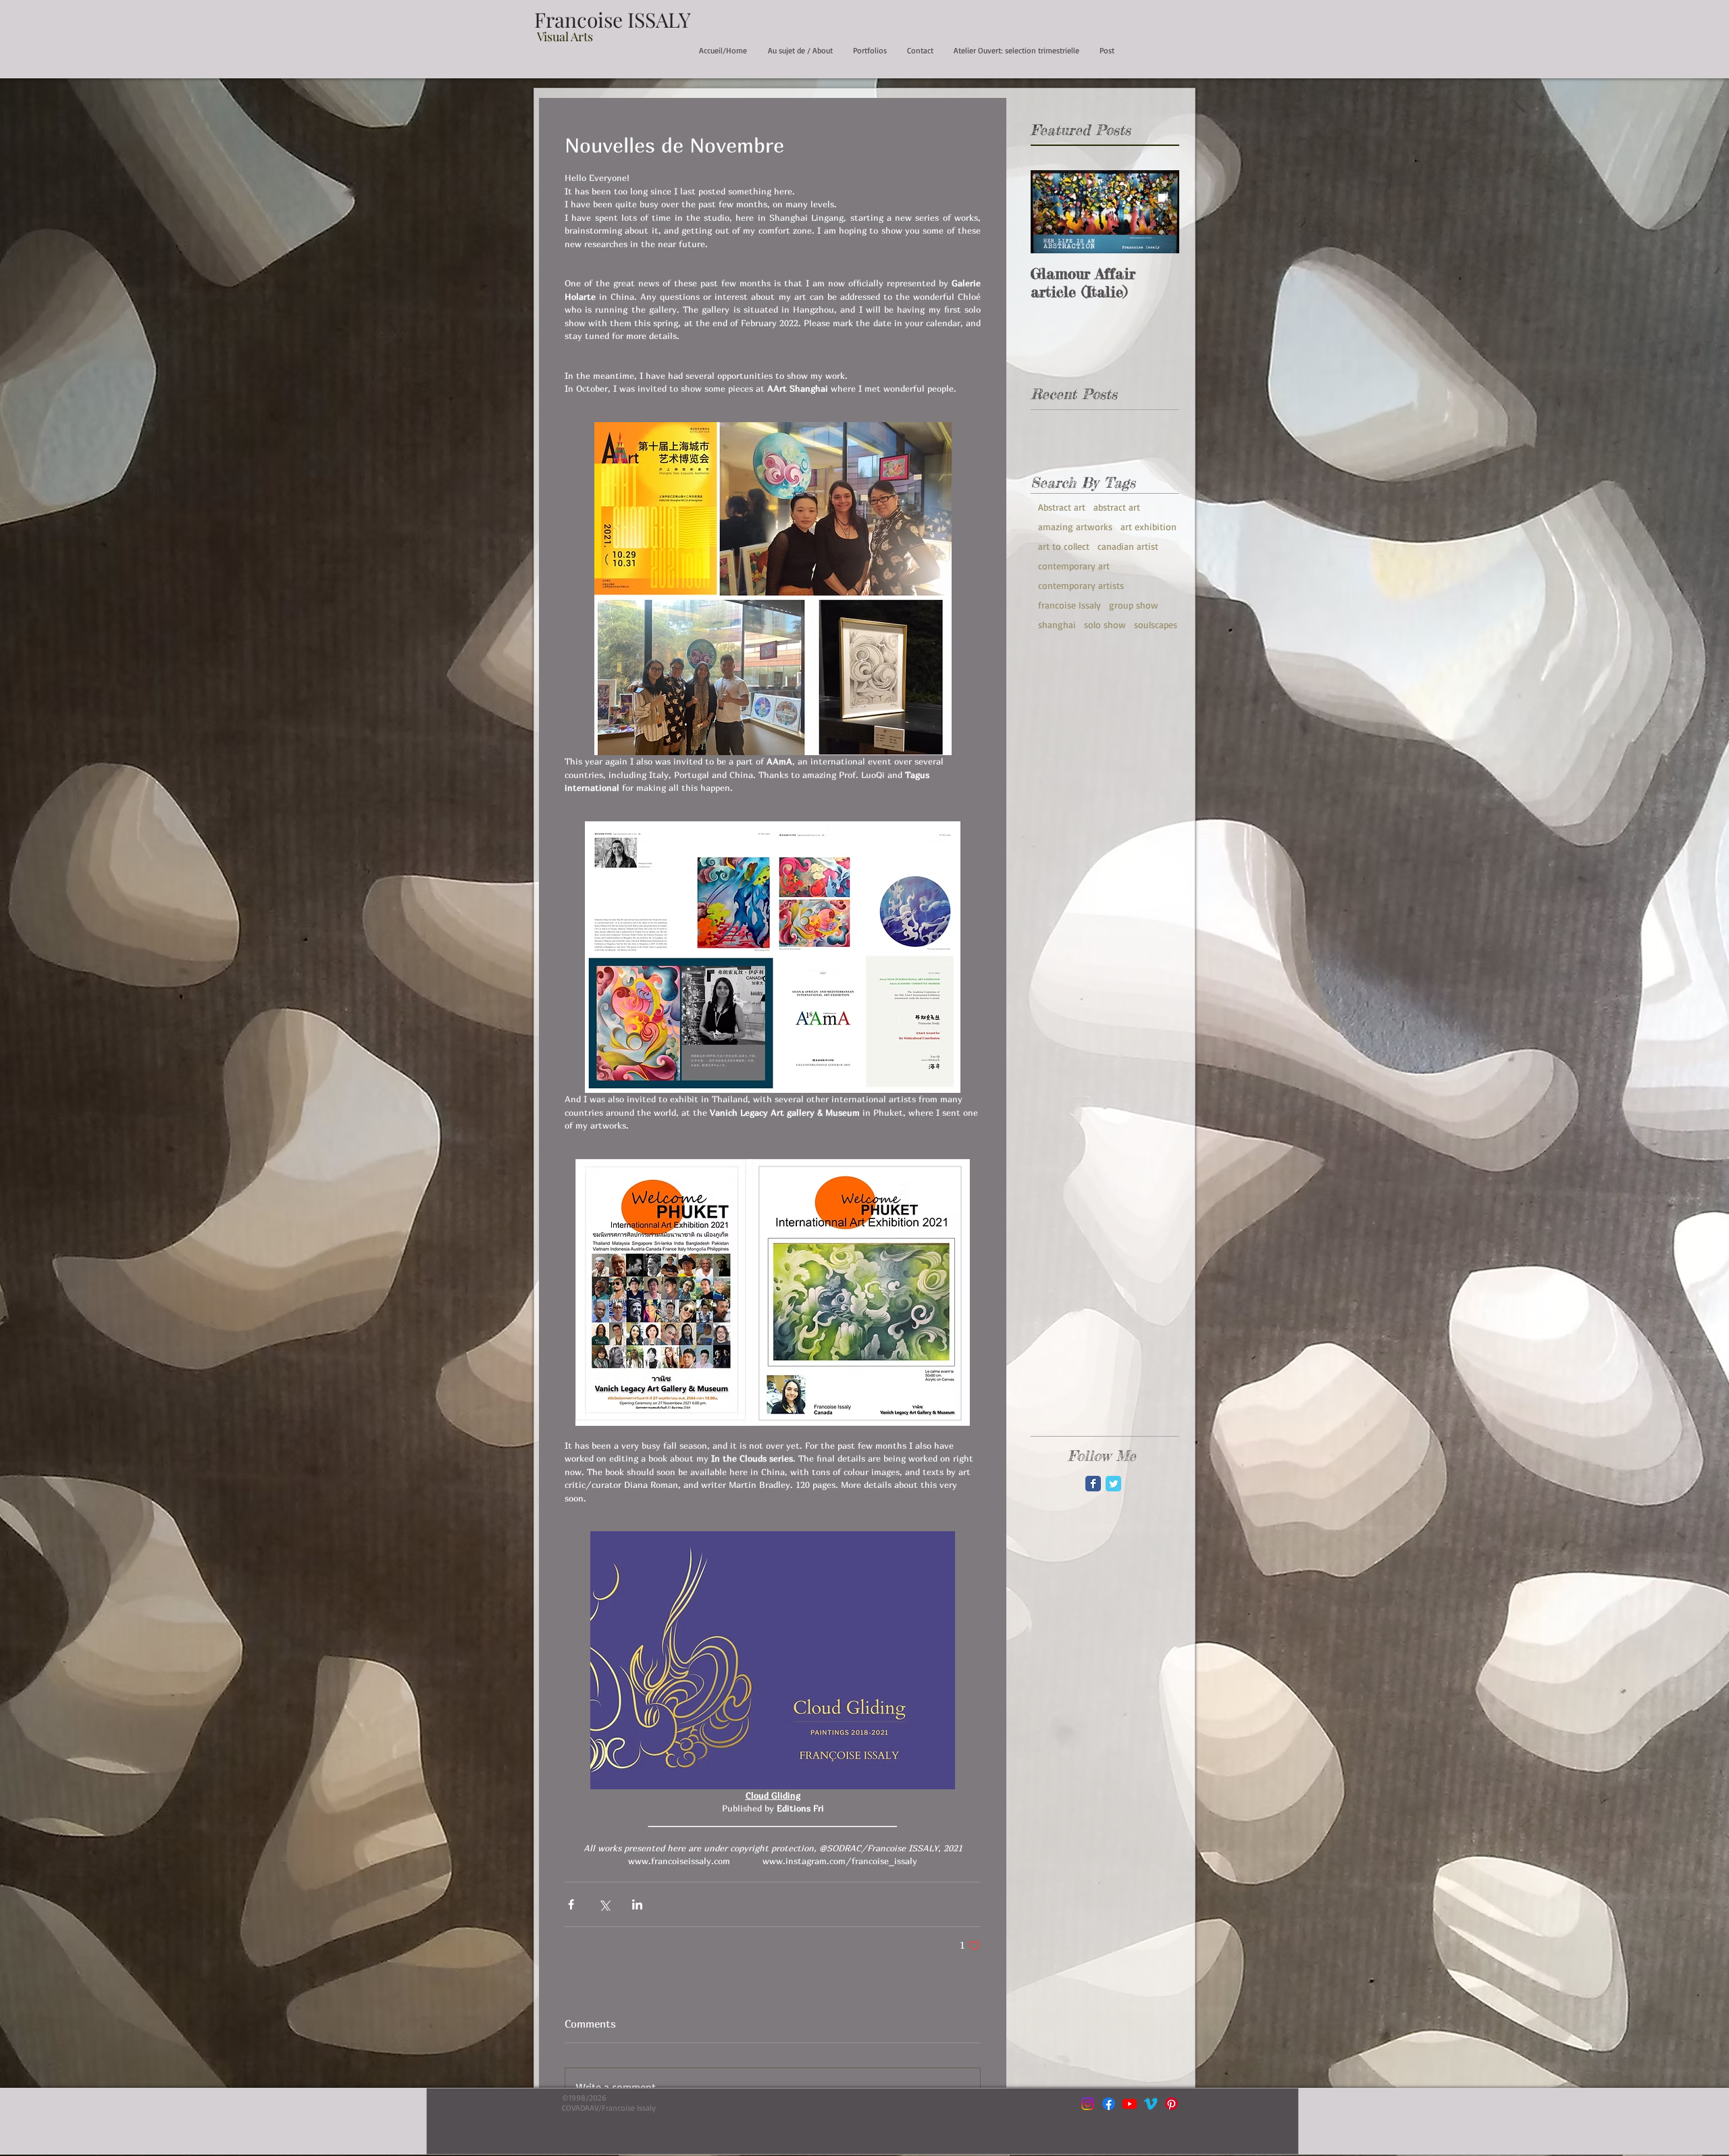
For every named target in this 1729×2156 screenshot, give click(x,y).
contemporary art (1074, 566)
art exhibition (1149, 527)
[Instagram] (1088, 2104)
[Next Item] (1158, 212)
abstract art (1117, 507)
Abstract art (1062, 507)
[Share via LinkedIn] (637, 1904)
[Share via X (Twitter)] (604, 1904)
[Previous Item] (1052, 212)
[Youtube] (1130, 2104)
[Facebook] (1109, 2104)
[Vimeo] (1151, 2104)
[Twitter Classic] (1113, 1484)
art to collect (1064, 546)
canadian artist (1128, 546)
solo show (1105, 624)
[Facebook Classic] (1093, 1484)
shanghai (1057, 624)
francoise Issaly (1069, 605)
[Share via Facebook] (571, 1904)
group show (1134, 605)
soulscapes (1156, 624)
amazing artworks (1075, 527)
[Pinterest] (1171, 2104)
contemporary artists (1081, 585)
